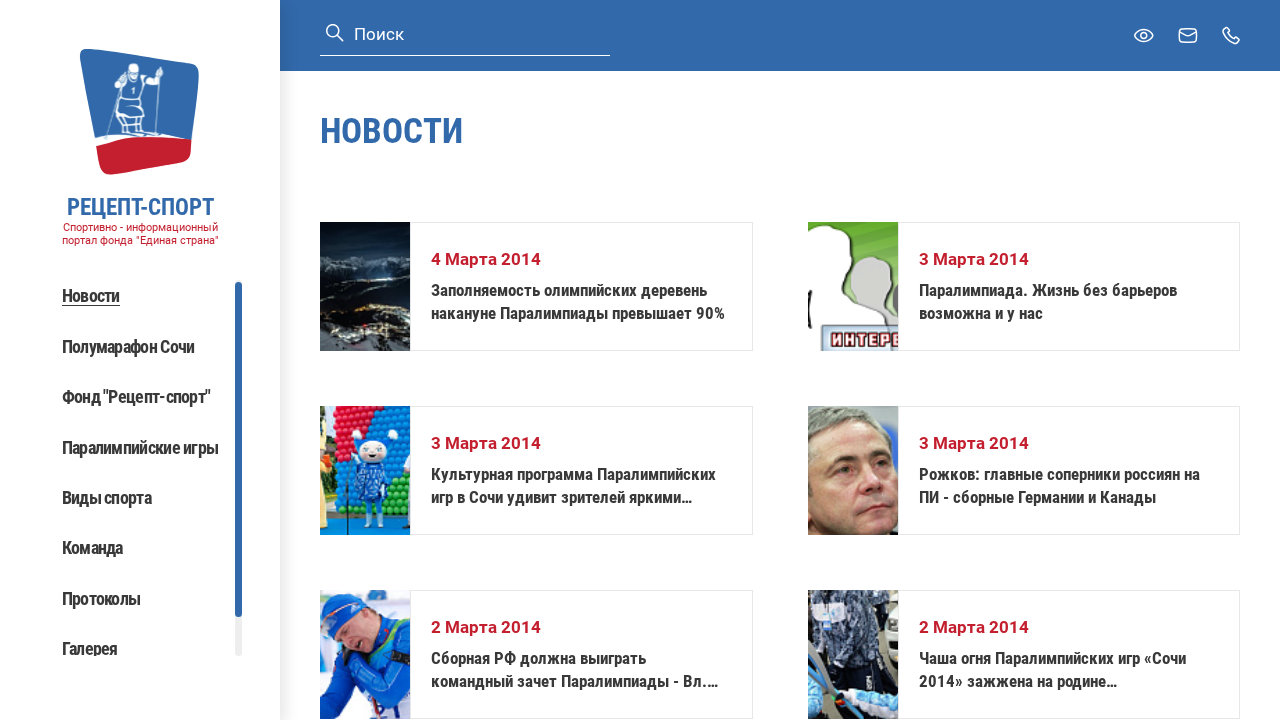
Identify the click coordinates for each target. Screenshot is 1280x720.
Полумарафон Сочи (128, 346)
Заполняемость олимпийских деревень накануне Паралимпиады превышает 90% (578, 301)
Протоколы (101, 598)
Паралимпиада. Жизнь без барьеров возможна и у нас (1048, 301)
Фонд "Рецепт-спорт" (136, 396)
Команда (92, 547)
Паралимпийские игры (140, 447)
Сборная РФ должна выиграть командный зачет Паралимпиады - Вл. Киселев (569, 670)
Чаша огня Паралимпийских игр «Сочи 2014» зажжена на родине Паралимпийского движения (1052, 670)
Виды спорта (106, 497)
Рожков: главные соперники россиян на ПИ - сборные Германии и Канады (1059, 485)
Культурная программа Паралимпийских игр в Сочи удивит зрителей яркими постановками (573, 486)
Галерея (90, 648)
